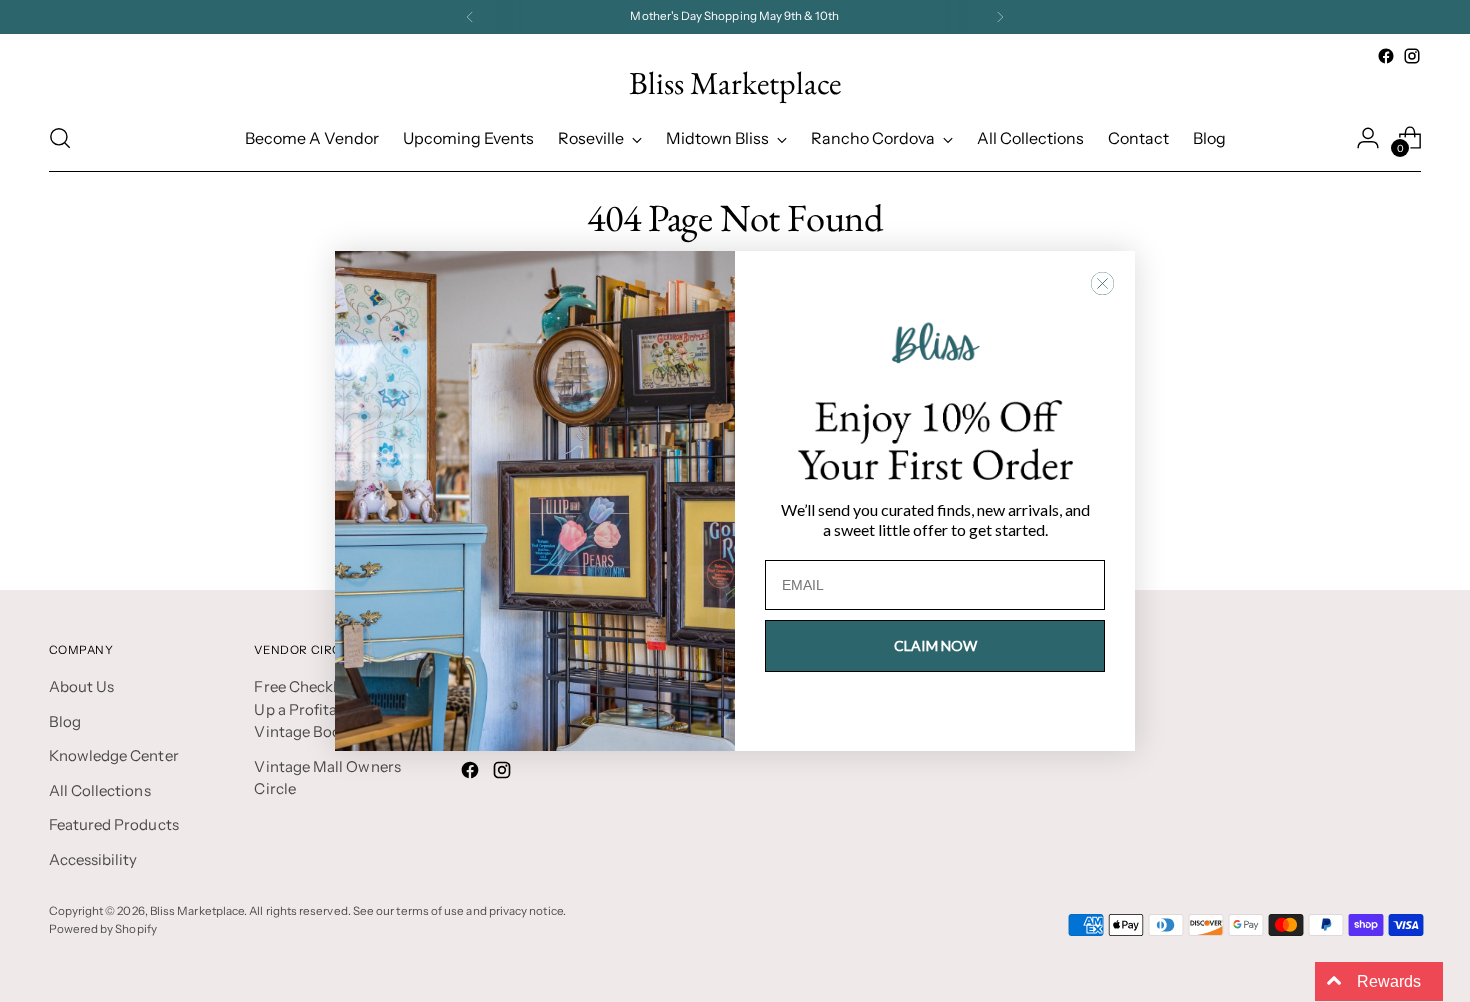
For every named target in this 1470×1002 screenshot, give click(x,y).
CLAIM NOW (935, 645)
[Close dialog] (1102, 283)
